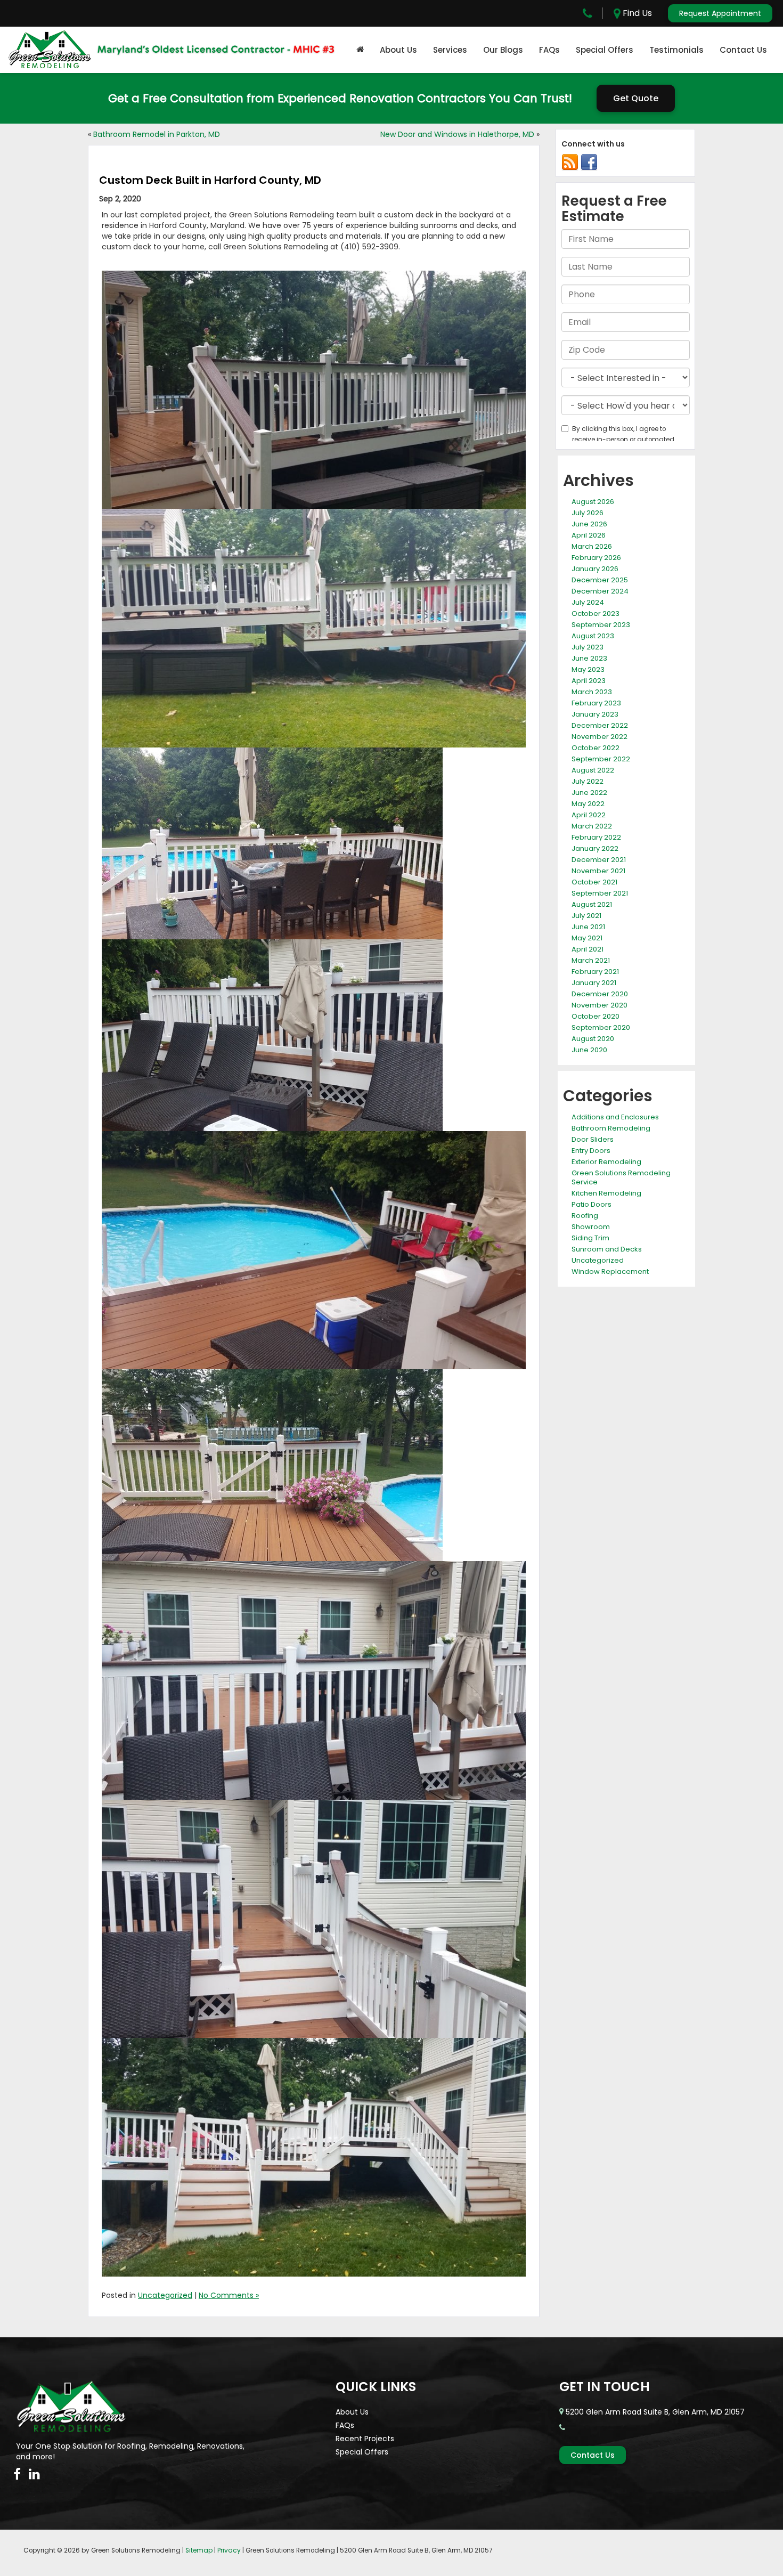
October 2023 (596, 613)
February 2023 (596, 703)
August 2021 (592, 904)
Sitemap (199, 2550)
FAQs (549, 50)
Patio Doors (592, 1204)
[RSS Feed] (570, 162)
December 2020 (600, 994)
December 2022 (600, 725)
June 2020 (589, 1050)
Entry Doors (591, 1151)
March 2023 (592, 692)
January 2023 (595, 714)
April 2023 (589, 681)
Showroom (591, 1227)
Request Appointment (720, 13)
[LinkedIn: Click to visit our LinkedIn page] (34, 2474)
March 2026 (592, 546)
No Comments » (229, 2295)
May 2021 (587, 938)
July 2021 (586, 916)
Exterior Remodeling (606, 1162)
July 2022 (588, 781)
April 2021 (588, 949)
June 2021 (588, 927)
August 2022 (593, 770)
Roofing (585, 1216)
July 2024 (588, 602)
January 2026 (595, 569)
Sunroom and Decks (607, 1249)
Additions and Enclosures (615, 1117)
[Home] (360, 50)
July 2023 (588, 647)
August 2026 (593, 502)
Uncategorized (165, 2295)
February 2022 (596, 837)
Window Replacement (610, 1271)
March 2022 (592, 826)
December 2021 (599, 860)
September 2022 (601, 759)
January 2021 (594, 983)
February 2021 (595, 972)
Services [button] (450, 50)
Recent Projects (365, 2439)
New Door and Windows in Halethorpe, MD (457, 134)
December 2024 (600, 591)
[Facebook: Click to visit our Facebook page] (17, 2474)
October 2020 (596, 1016)
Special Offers (605, 50)
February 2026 (596, 558)
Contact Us (743, 50)
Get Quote (636, 98)
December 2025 (600, 580)
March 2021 (591, 960)
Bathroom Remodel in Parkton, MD (157, 134)
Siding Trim (590, 1238)
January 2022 (595, 848)
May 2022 (588, 804)
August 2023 (593, 636)
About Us (352, 2412)
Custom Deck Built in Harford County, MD (210, 180)
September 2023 (601, 625)
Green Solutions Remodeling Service (621, 1177)
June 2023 (589, 658)
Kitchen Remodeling (606, 1193)
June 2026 (589, 524)
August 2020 (593, 1039)
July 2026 (588, 513)
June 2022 (589, 793)
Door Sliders (593, 1139)
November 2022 (600, 737)
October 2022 (596, 748)
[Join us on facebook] (589, 162)
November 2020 (600, 1005)
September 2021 (600, 893)
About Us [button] (398, 50)
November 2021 (598, 871)
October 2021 (594, 882)
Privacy (229, 2550)
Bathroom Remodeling (611, 1128)
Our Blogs (503, 50)
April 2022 (589, 815)
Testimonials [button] (676, 50)
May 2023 (588, 669)
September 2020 (601, 1027)
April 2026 (589, 535)
